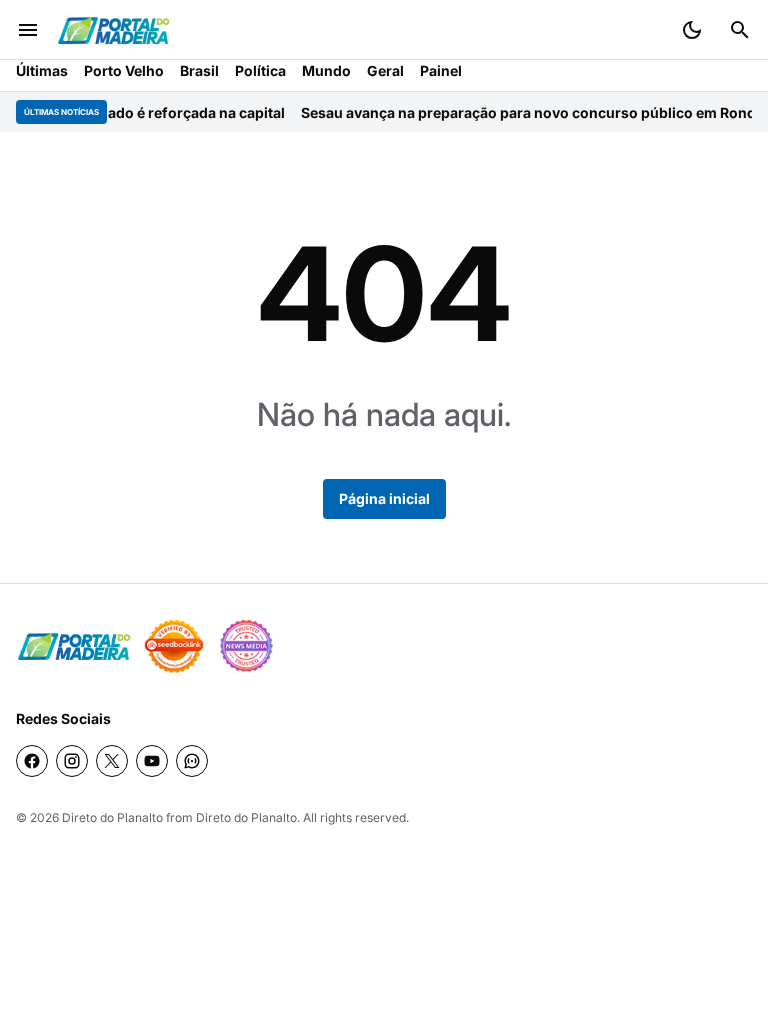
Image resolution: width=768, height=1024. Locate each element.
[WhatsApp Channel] (192, 761)
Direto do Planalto (112, 817)
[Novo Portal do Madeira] (113, 30)
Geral (385, 70)
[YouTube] (152, 761)
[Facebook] (32, 761)
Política (260, 70)
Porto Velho (124, 70)
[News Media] (246, 646)
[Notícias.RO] (74, 646)
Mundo (326, 70)
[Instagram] (72, 761)
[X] (112, 761)
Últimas (42, 70)
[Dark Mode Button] (692, 30)
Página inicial (384, 498)
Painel (441, 70)
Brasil (199, 70)
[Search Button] (740, 30)
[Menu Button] (28, 30)
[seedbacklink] (174, 646)
